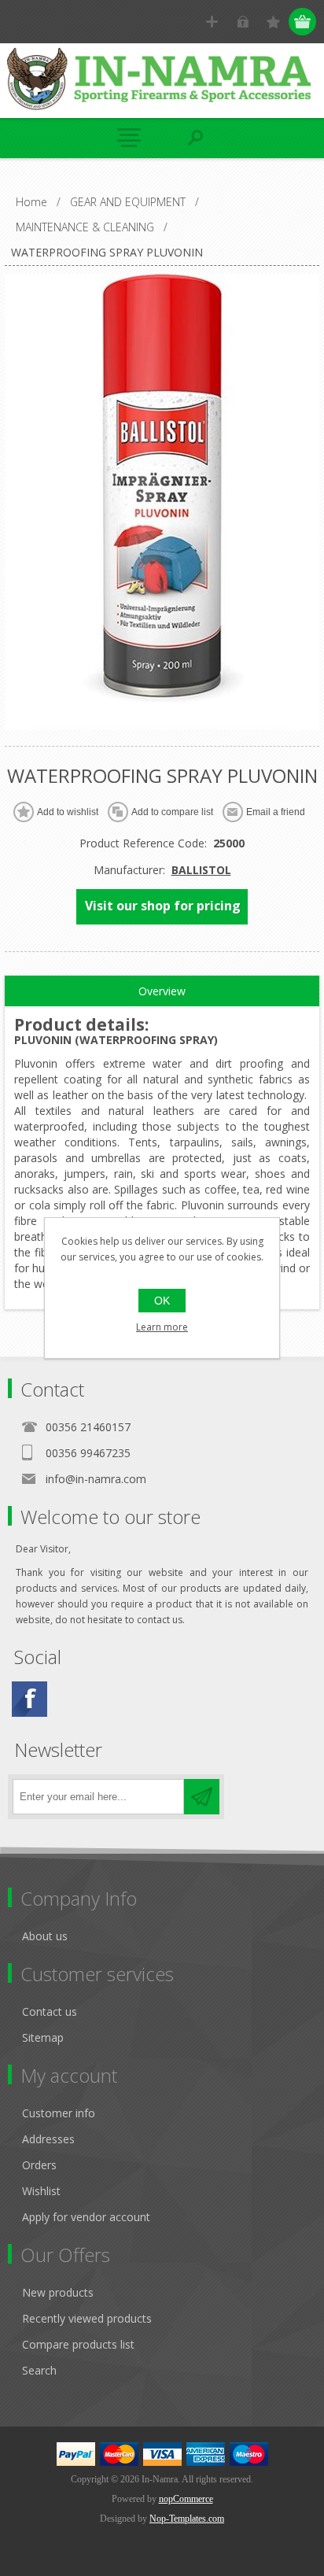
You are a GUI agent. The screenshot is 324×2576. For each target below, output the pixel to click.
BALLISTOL (201, 870)
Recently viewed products (87, 2318)
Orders (39, 2165)
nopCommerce (186, 2499)
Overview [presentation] (162, 991)
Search (39, 2370)
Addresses (48, 2139)
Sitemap (43, 2037)
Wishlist (41, 2191)
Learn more (162, 1327)
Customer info (59, 2113)
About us (45, 1936)
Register (212, 22)
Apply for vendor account (86, 2217)
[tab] (162, 991)
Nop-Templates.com (187, 2519)
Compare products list (78, 2344)
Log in (243, 22)
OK (162, 1301)
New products (58, 2292)
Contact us (50, 2011)
